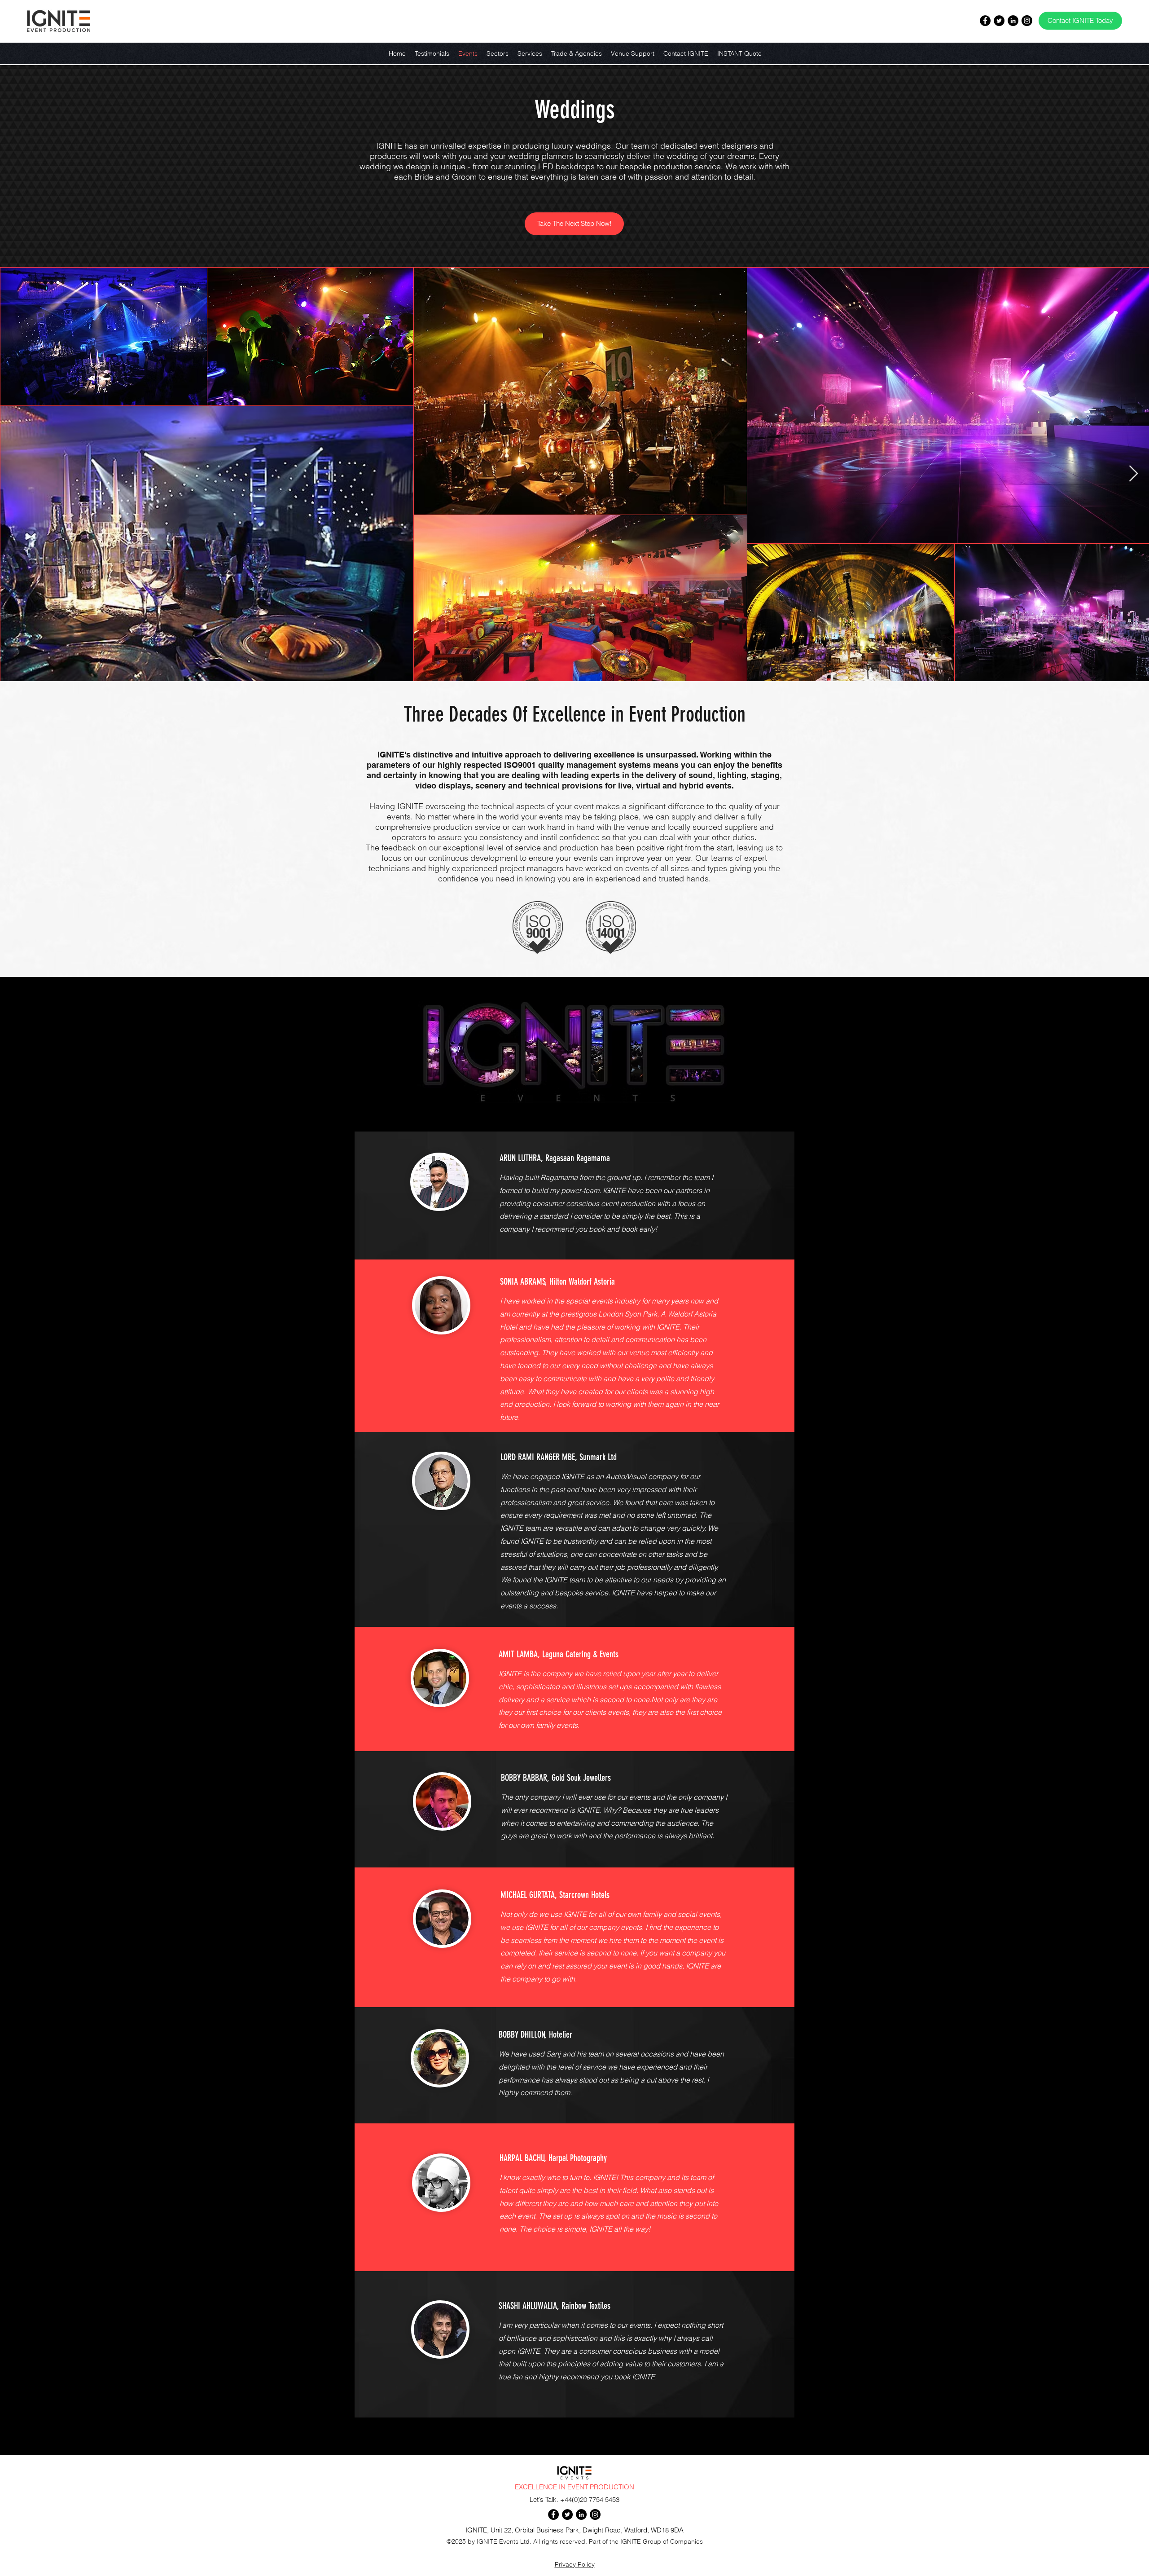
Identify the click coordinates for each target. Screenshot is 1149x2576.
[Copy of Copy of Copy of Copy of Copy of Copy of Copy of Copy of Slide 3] (574, 1854)
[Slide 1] (574, 1246)
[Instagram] (1027, 21)
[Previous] (373, 1196)
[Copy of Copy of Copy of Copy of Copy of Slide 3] (574, 1613)
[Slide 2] (574, 1421)
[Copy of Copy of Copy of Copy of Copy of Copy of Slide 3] (574, 1737)
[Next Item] (1134, 474)
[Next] (776, 1196)
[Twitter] (999, 21)
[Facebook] (985, 21)
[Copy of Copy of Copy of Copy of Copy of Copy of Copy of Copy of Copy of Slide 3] (574, 1993)
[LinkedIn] (1013, 21)
